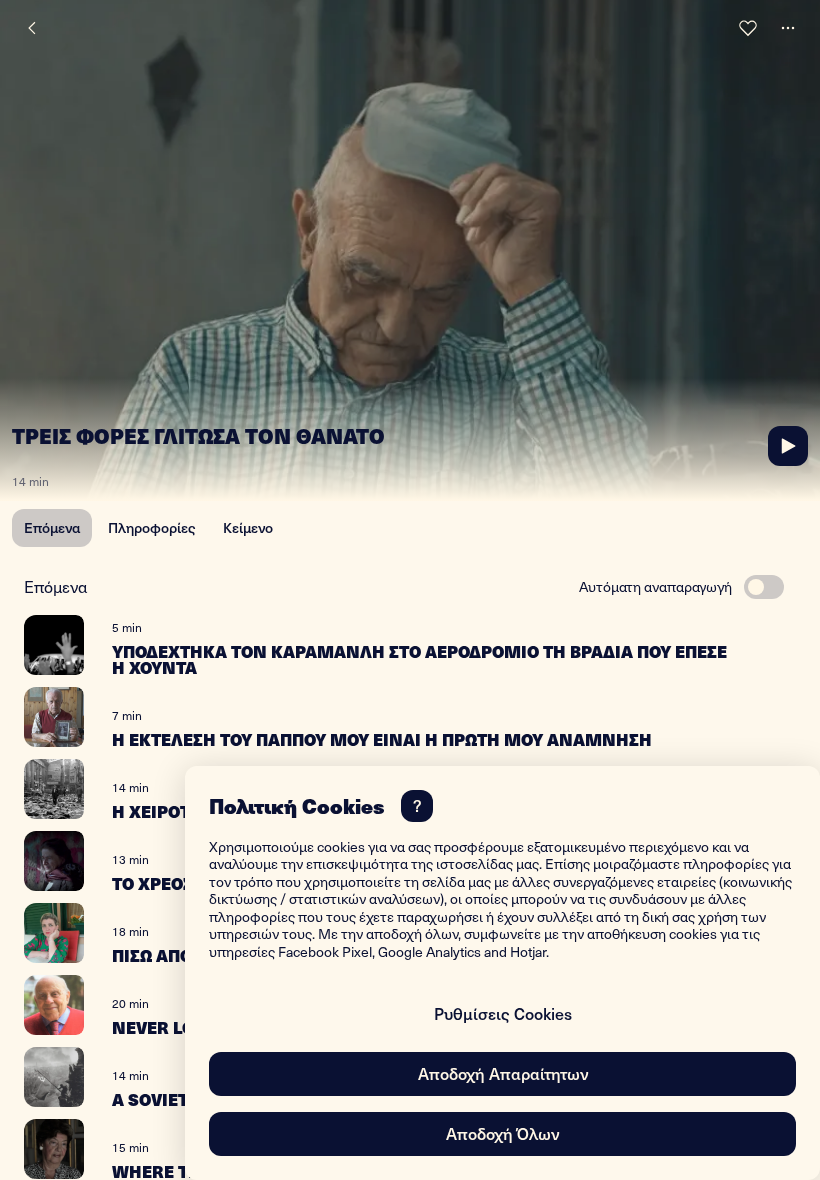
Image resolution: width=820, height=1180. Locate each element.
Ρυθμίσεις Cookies (503, 1013)
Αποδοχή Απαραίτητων (503, 1073)
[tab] (52, 528)
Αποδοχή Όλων (502, 1133)
